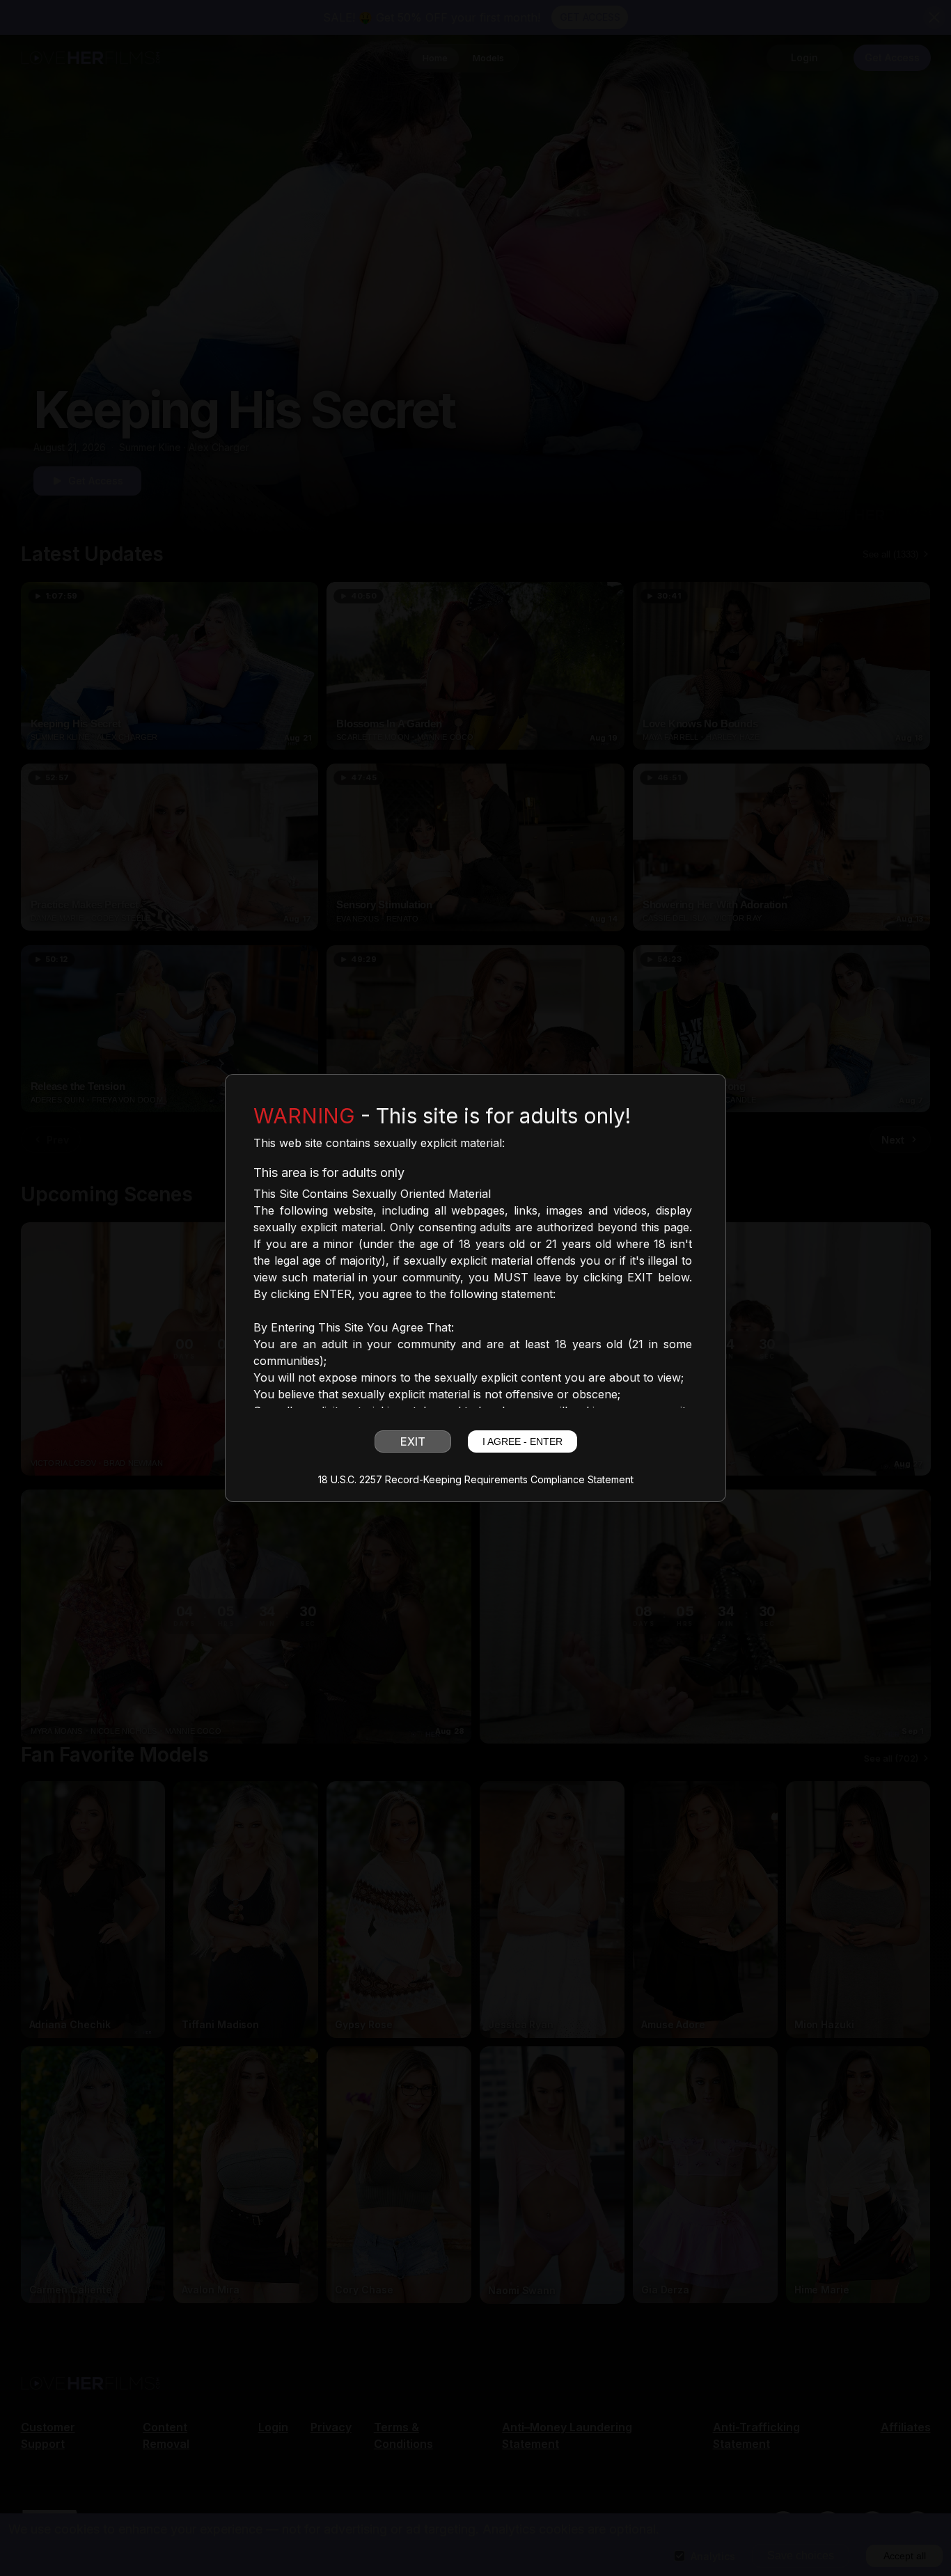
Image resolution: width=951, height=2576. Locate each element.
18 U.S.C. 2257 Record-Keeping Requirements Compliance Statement (476, 1480)
